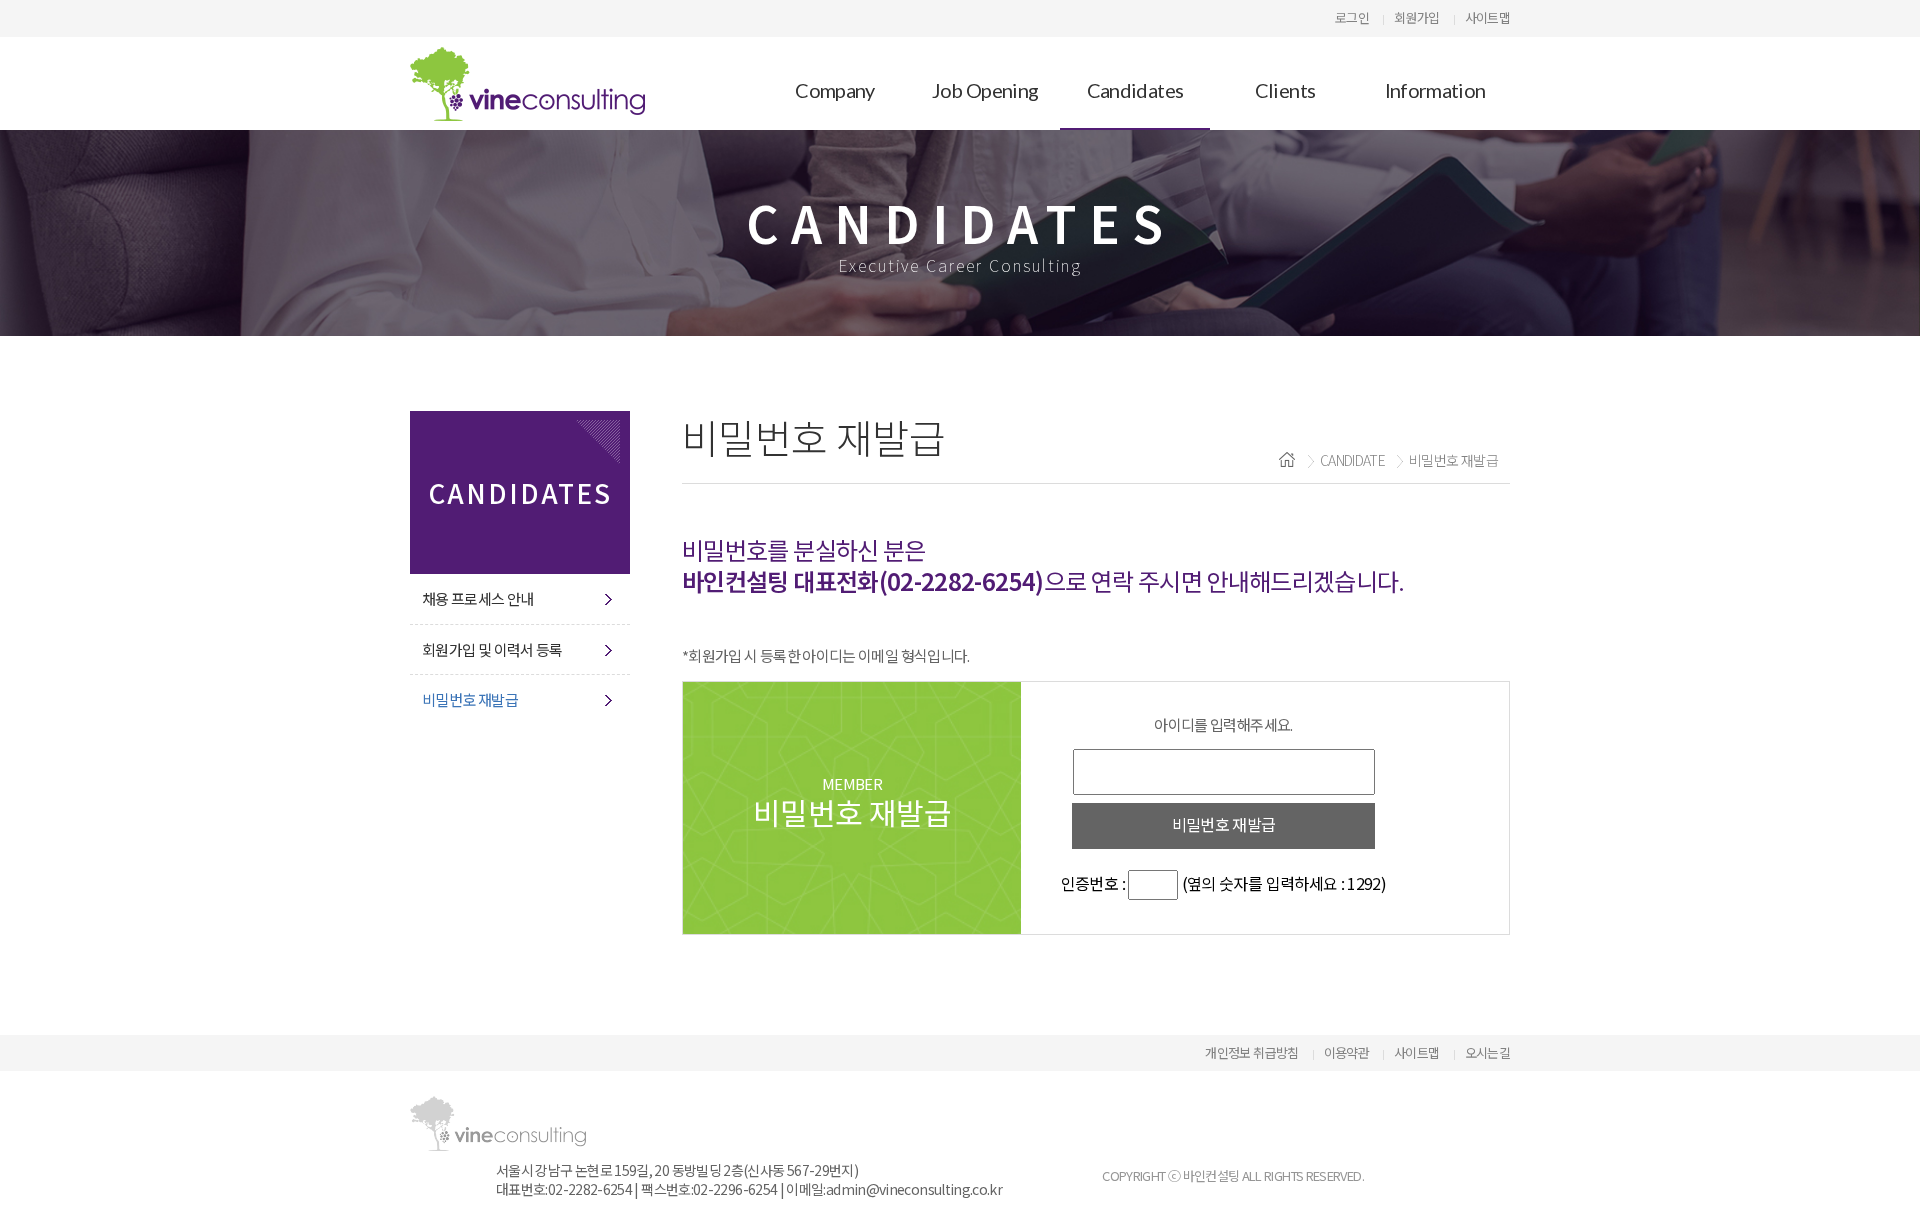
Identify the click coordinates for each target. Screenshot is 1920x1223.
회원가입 (1416, 17)
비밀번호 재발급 (470, 700)
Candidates (1135, 90)
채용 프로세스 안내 (478, 599)
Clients (1285, 90)
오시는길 (1487, 1052)
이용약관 (1346, 1052)
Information (1435, 90)
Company (835, 90)
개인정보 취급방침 (1251, 1052)
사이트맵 (1487, 17)
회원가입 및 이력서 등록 (492, 650)
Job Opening (985, 90)
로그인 (1352, 17)
